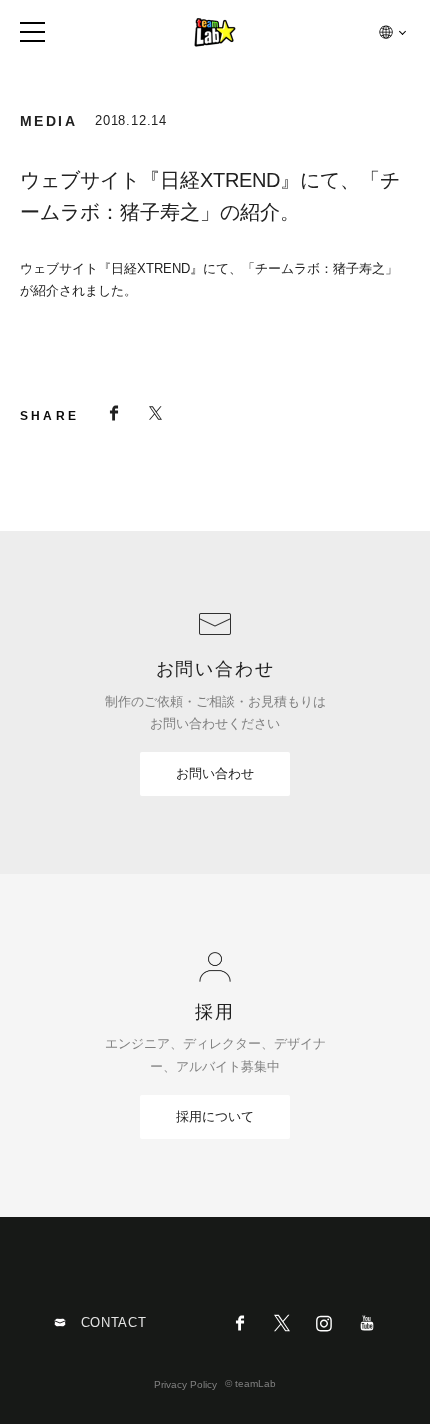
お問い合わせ (215, 773)
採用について (215, 1116)
